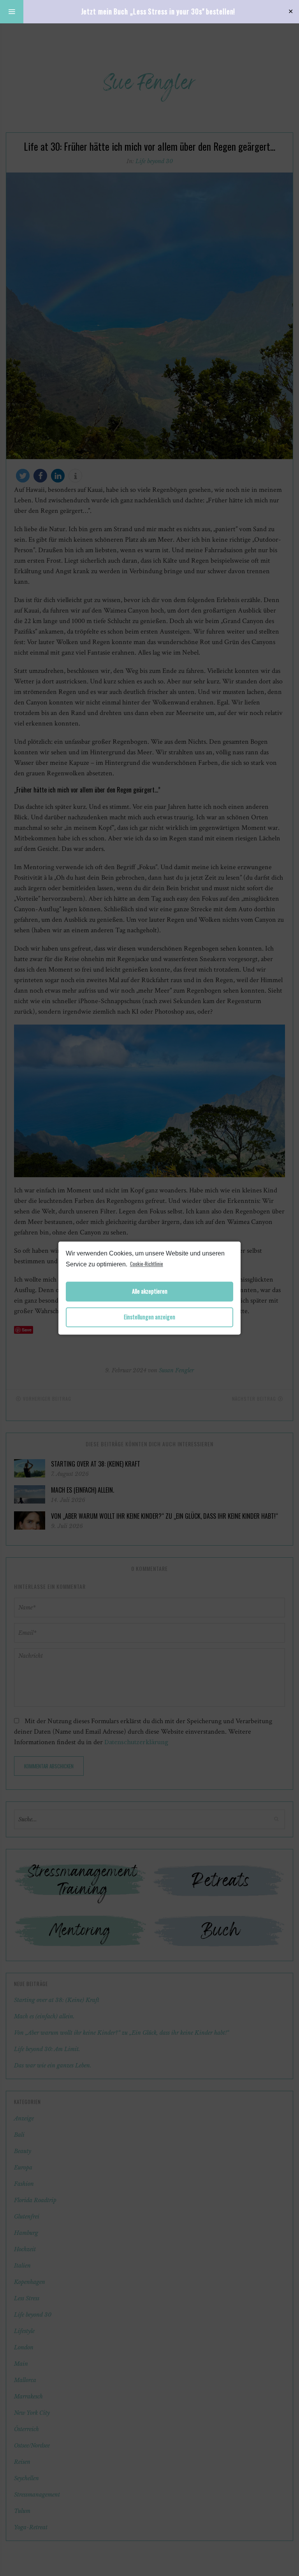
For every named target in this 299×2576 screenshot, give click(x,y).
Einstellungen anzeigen (149, 1317)
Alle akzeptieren (150, 1292)
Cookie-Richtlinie (147, 1264)
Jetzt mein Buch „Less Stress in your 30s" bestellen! (158, 11)
